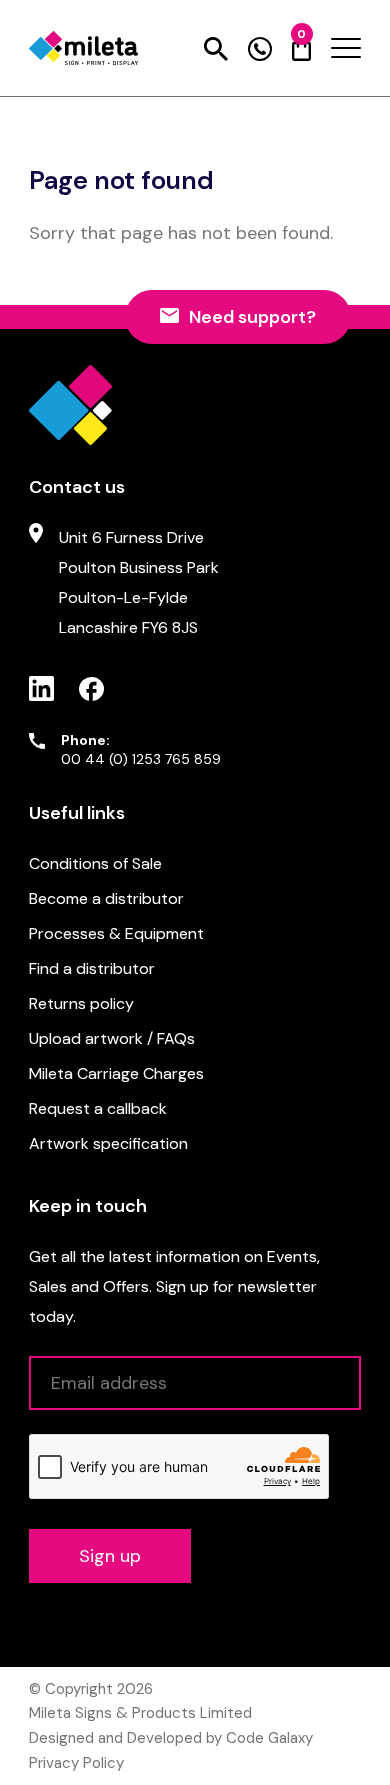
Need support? (252, 317)
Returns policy (81, 1003)
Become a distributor (106, 898)
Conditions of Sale (95, 863)
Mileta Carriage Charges (116, 1073)
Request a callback (98, 1108)
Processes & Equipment (116, 933)
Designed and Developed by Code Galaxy (171, 1738)
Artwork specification (108, 1143)
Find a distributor (92, 968)
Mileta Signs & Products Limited (140, 1713)
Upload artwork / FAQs (112, 1038)
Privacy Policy (76, 1763)
